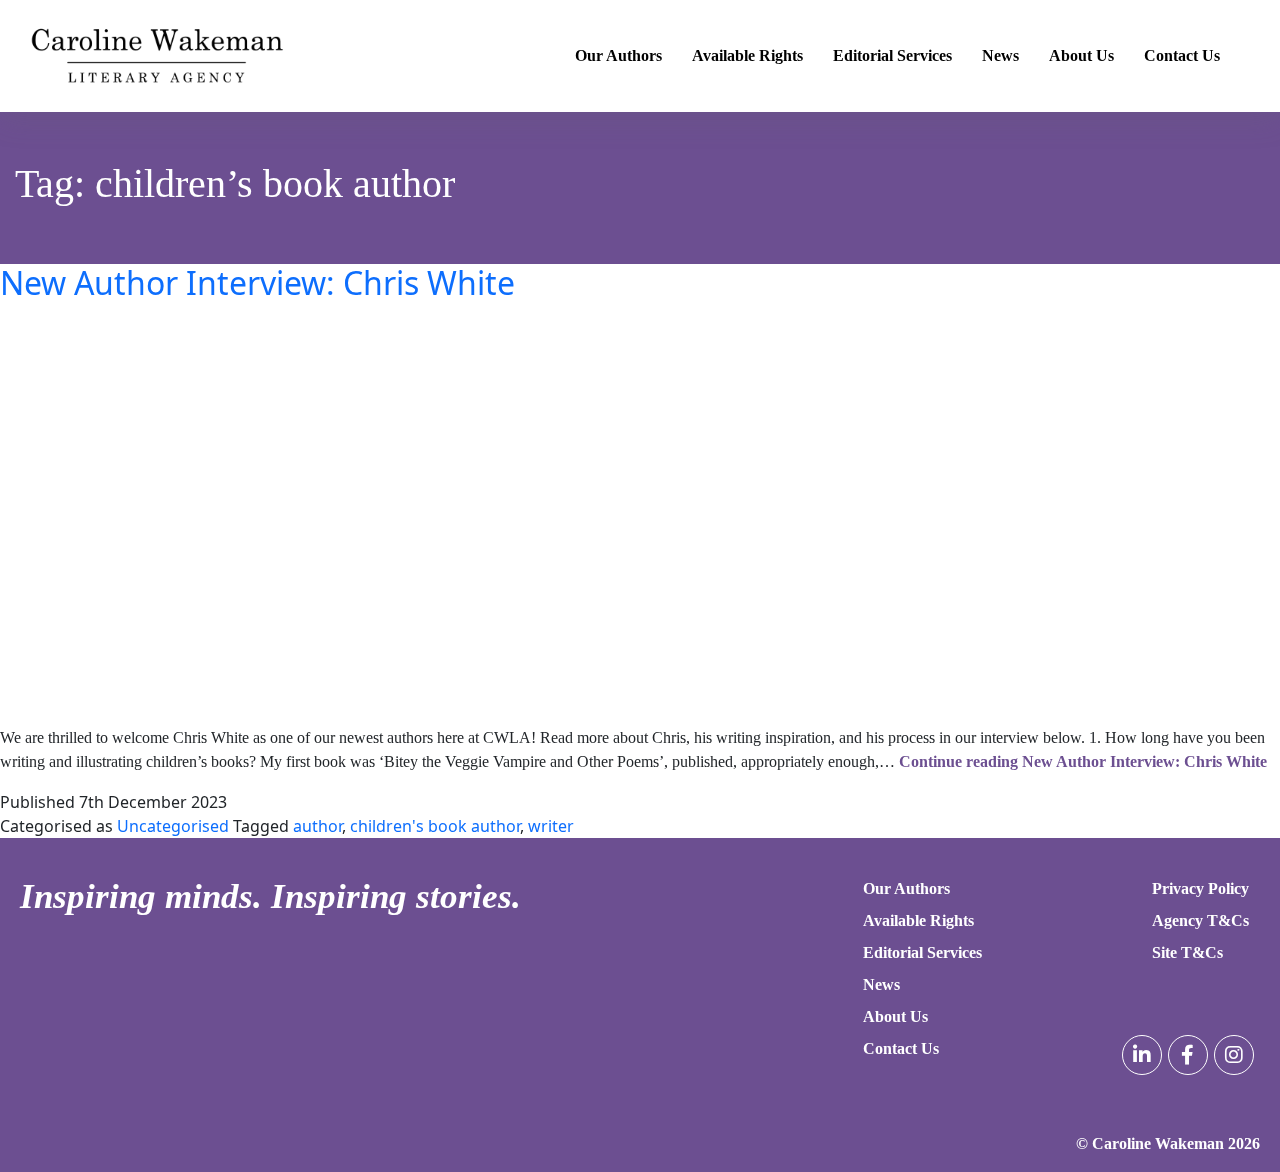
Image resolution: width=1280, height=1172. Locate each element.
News (1000, 55)
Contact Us (1182, 55)
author (317, 826)
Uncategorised (173, 826)
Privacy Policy (1200, 888)
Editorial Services (892, 55)
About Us (1081, 55)
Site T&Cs (1187, 952)
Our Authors (618, 55)
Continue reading (1083, 761)
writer (551, 826)
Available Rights (747, 55)
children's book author (435, 826)
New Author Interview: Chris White (257, 282)
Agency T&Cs (1200, 920)
